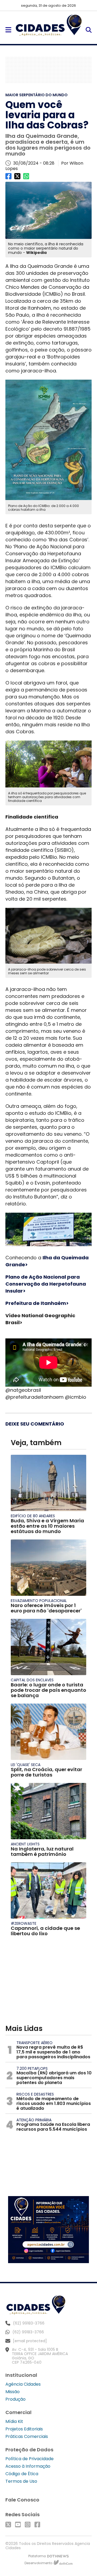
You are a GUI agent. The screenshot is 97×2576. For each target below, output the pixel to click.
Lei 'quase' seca (26, 1765)
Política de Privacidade (30, 2459)
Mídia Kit (14, 2421)
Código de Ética (22, 2474)
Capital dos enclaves (32, 1680)
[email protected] (30, 2341)
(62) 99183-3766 (28, 2332)
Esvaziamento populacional (39, 1601)
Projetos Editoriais (24, 2429)
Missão (13, 2392)
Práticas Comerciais (27, 2436)
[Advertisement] (48, 70)
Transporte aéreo (34, 2043)
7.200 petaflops (32, 2068)
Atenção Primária (34, 2120)
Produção (15, 2399)
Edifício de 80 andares (33, 1516)
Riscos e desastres (35, 2094)
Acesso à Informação (28, 2466)
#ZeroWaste (24, 1923)
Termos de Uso (21, 2481)
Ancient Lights (25, 1844)
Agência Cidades (23, 2384)
